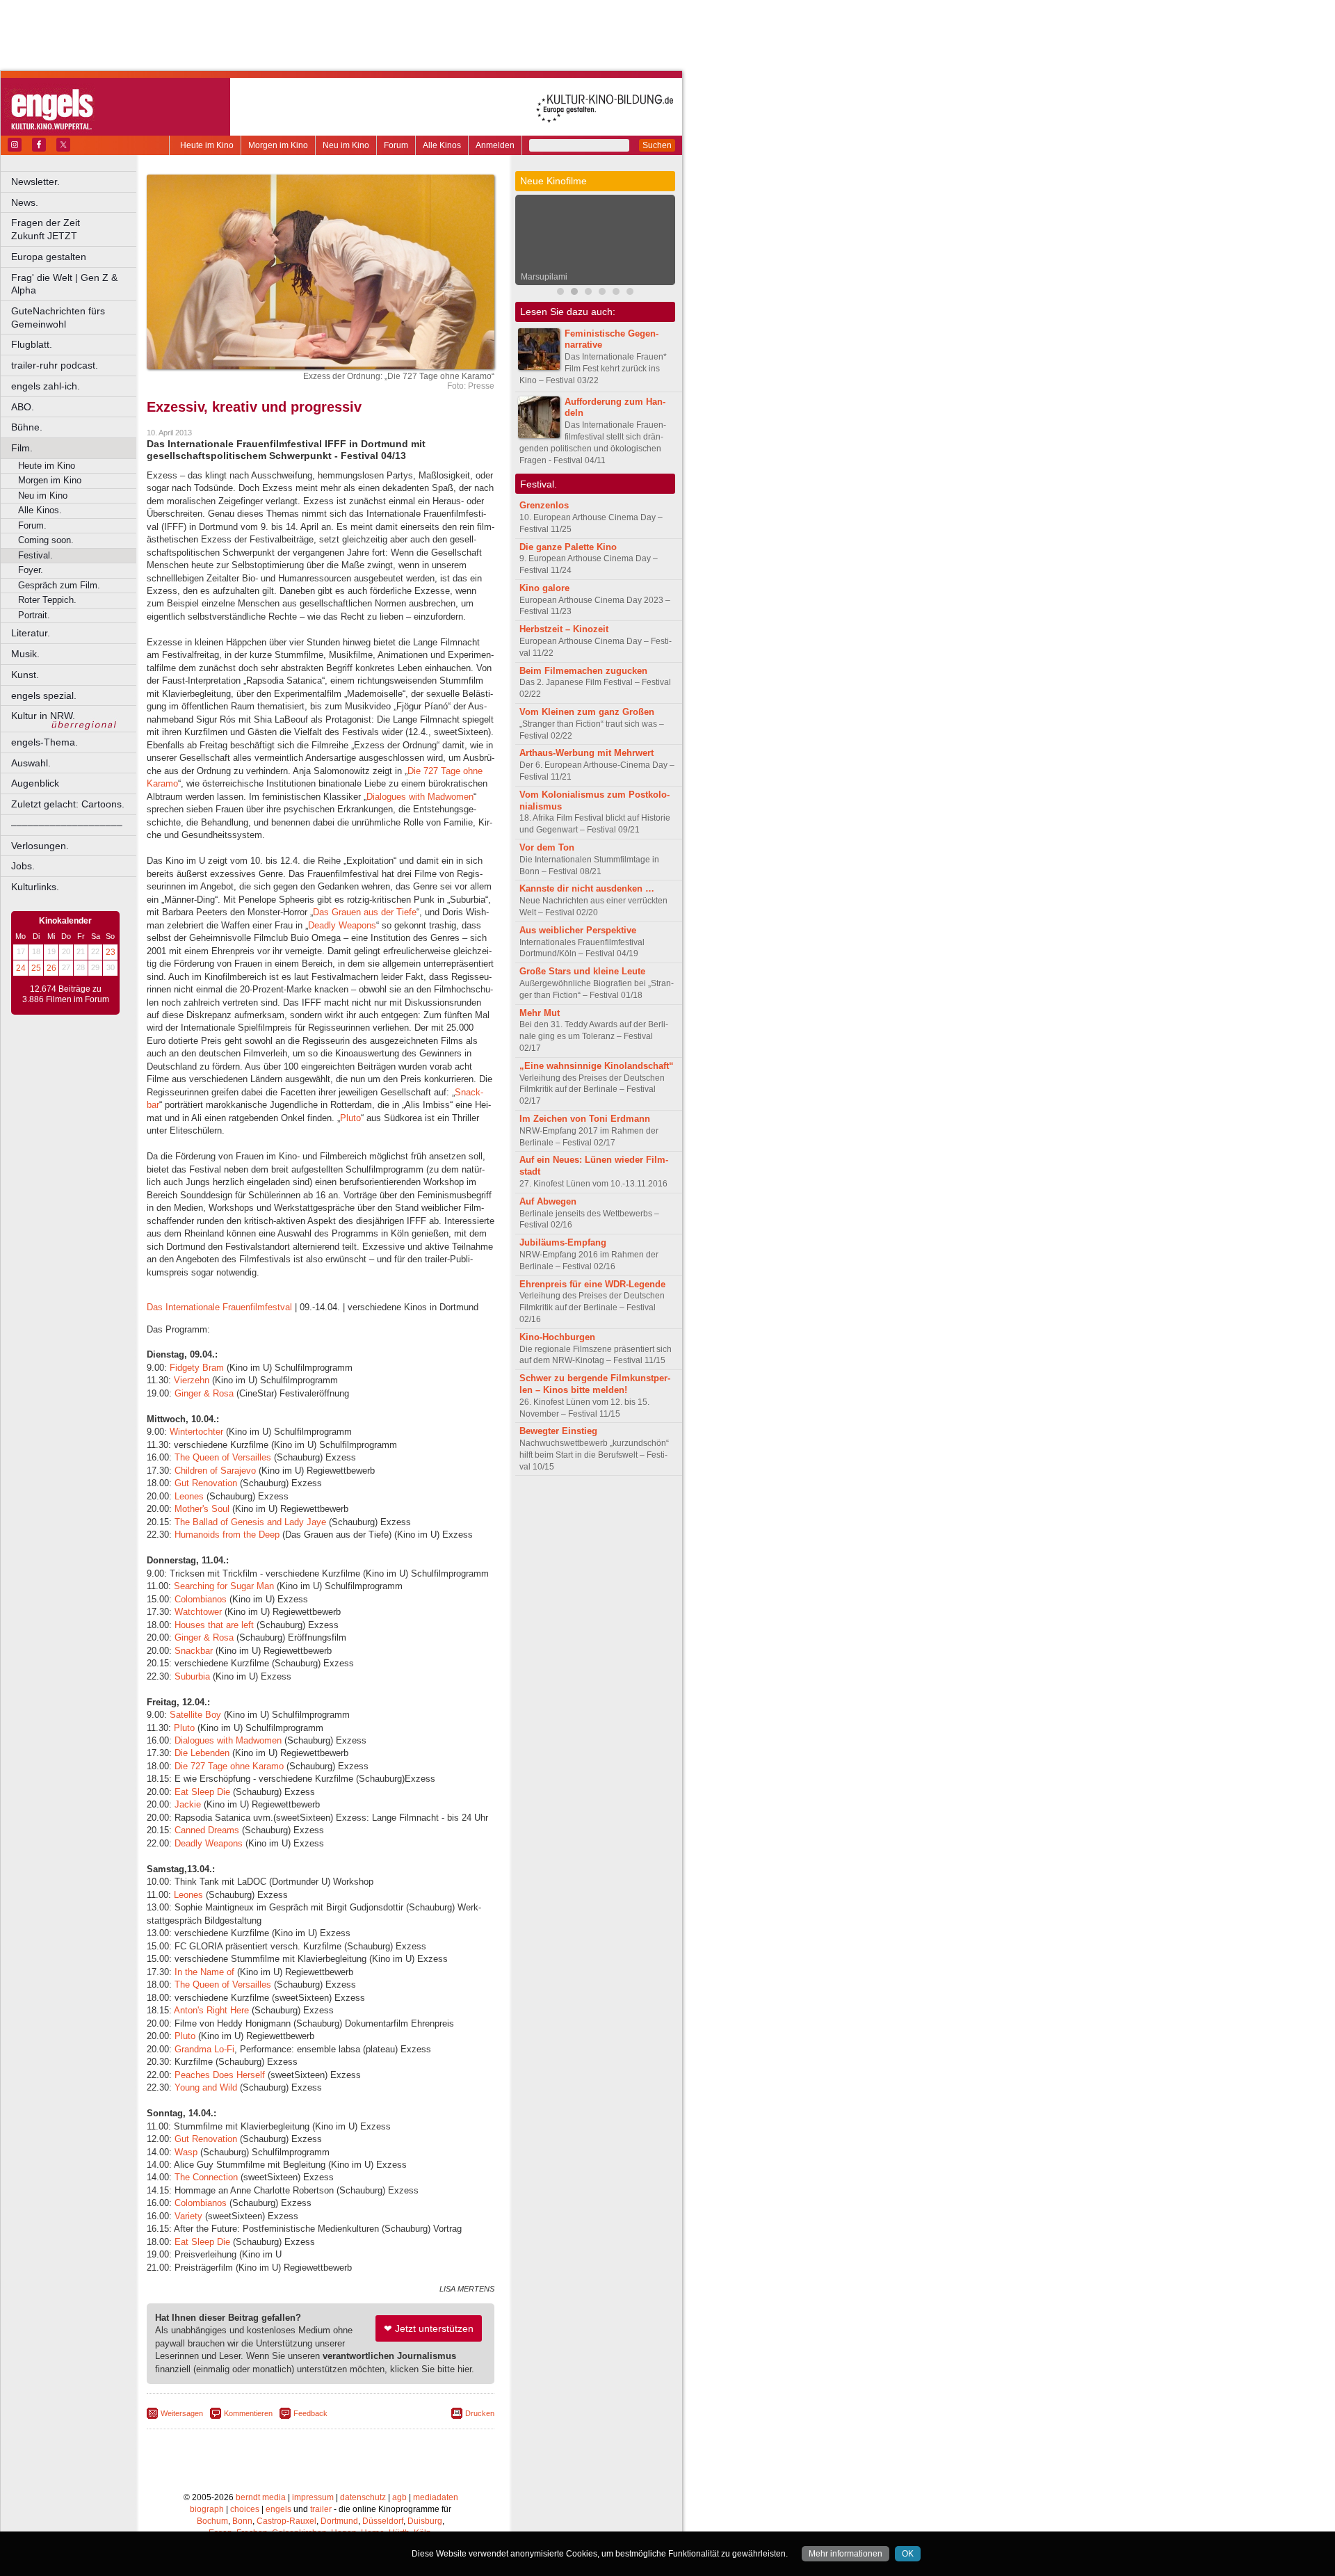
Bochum (212, 2521)
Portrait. (34, 615)
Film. (22, 448)
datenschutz (363, 2497)
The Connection (206, 2177)
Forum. (32, 525)
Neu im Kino (346, 145)
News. (25, 202)
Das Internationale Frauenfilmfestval (219, 1307)
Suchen (657, 145)
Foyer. (31, 570)
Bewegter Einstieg (558, 1431)
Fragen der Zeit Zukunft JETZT (75, 229)
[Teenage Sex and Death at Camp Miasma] (616, 293)
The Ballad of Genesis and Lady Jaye (249, 1522)
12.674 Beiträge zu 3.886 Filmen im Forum (66, 995)
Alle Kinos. (40, 510)
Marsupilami (544, 277)
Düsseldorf (383, 2521)
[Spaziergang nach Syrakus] (588, 293)
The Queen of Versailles (223, 1457)
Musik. (25, 654)
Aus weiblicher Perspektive (578, 930)
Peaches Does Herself (218, 2075)
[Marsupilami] (574, 293)
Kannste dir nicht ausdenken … (587, 888)
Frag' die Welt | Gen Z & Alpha (64, 284)
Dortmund (339, 2521)
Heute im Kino (207, 145)
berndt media (261, 2497)
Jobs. (23, 866)
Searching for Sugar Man (224, 1586)
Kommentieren (248, 2413)
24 (21, 968)
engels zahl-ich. (46, 386)
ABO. (23, 407)
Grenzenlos (544, 505)
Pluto (350, 1118)
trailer (321, 2509)
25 (36, 968)
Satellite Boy (195, 1715)
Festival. (35, 555)
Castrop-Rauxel (286, 2521)
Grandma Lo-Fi (204, 2049)
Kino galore (544, 588)
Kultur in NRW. (43, 716)
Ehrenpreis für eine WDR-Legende (592, 1284)
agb (399, 2497)
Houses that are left (214, 1625)
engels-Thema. (44, 742)
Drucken (480, 2413)
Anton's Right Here (211, 2010)
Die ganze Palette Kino (568, 547)
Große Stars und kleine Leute (582, 971)
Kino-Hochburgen (557, 1337)
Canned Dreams (207, 1830)
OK (908, 2554)
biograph (207, 2509)
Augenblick (35, 783)
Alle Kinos (442, 145)
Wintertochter (196, 1432)
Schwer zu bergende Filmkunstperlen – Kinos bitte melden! (595, 1384)
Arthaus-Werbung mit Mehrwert (586, 753)
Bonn (242, 2521)
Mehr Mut (540, 1013)
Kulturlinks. (35, 887)
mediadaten (436, 2497)
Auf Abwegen (548, 1201)
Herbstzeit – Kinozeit (564, 629)
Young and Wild (206, 2087)
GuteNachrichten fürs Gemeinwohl (58, 317)
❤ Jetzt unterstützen (429, 2328)
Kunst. (25, 675)
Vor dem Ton (547, 847)
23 (111, 952)
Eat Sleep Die (204, 1792)
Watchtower (200, 1612)
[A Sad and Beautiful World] (602, 293)
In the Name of (204, 1972)
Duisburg (425, 2521)
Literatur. (31, 633)
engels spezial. (44, 695)
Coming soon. (46, 540)
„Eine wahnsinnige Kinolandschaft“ (597, 1066)
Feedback (310, 2413)
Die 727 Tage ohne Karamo (229, 1766)
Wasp (187, 2152)
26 (51, 968)
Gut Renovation (206, 1483)
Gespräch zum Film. (59, 585)
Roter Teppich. (47, 600)
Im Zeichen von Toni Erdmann (585, 1119)
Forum (396, 145)
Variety (190, 2216)
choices (245, 2509)
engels (278, 2509)
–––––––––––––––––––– (67, 825)
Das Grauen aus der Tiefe (365, 912)
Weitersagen (182, 2413)
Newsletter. (35, 182)
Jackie (189, 1804)
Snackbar (195, 1651)
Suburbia (194, 1676)
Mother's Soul (202, 1509)
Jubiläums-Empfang (563, 1242)
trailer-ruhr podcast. (55, 365)
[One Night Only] (630, 293)
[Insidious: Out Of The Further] (560, 293)
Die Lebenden (202, 1753)
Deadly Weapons (342, 925)
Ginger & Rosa (204, 1393)
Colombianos (202, 1599)
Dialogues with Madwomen (420, 797)
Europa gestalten (49, 257)
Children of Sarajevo (215, 1471)
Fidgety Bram (197, 1368)
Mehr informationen (845, 2554)
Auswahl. (31, 763)
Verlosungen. (40, 846)
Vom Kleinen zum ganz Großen (587, 712)
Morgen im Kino (278, 145)
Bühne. (27, 427)
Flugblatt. (32, 344)
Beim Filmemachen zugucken (583, 671)
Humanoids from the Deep (227, 1535)
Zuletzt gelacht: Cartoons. (68, 804)
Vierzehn (192, 1380)
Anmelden (495, 145)
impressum (313, 2497)
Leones (191, 1496)
